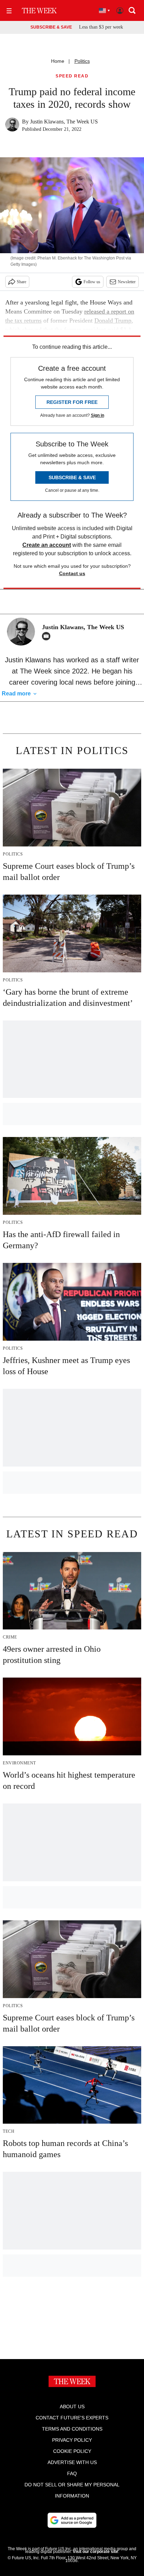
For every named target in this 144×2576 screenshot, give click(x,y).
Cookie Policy (72, 2451)
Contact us (72, 573)
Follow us (92, 282)
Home (58, 61)
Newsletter (127, 282)
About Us (72, 2406)
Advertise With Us (72, 2462)
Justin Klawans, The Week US (64, 122)
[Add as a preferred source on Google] (72, 2520)
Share (21, 282)
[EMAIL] (48, 636)
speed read (72, 76)
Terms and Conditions (72, 2429)
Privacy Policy (72, 2440)
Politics (82, 61)
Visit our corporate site (95, 2552)
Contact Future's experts (72, 2418)
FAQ (72, 2473)
